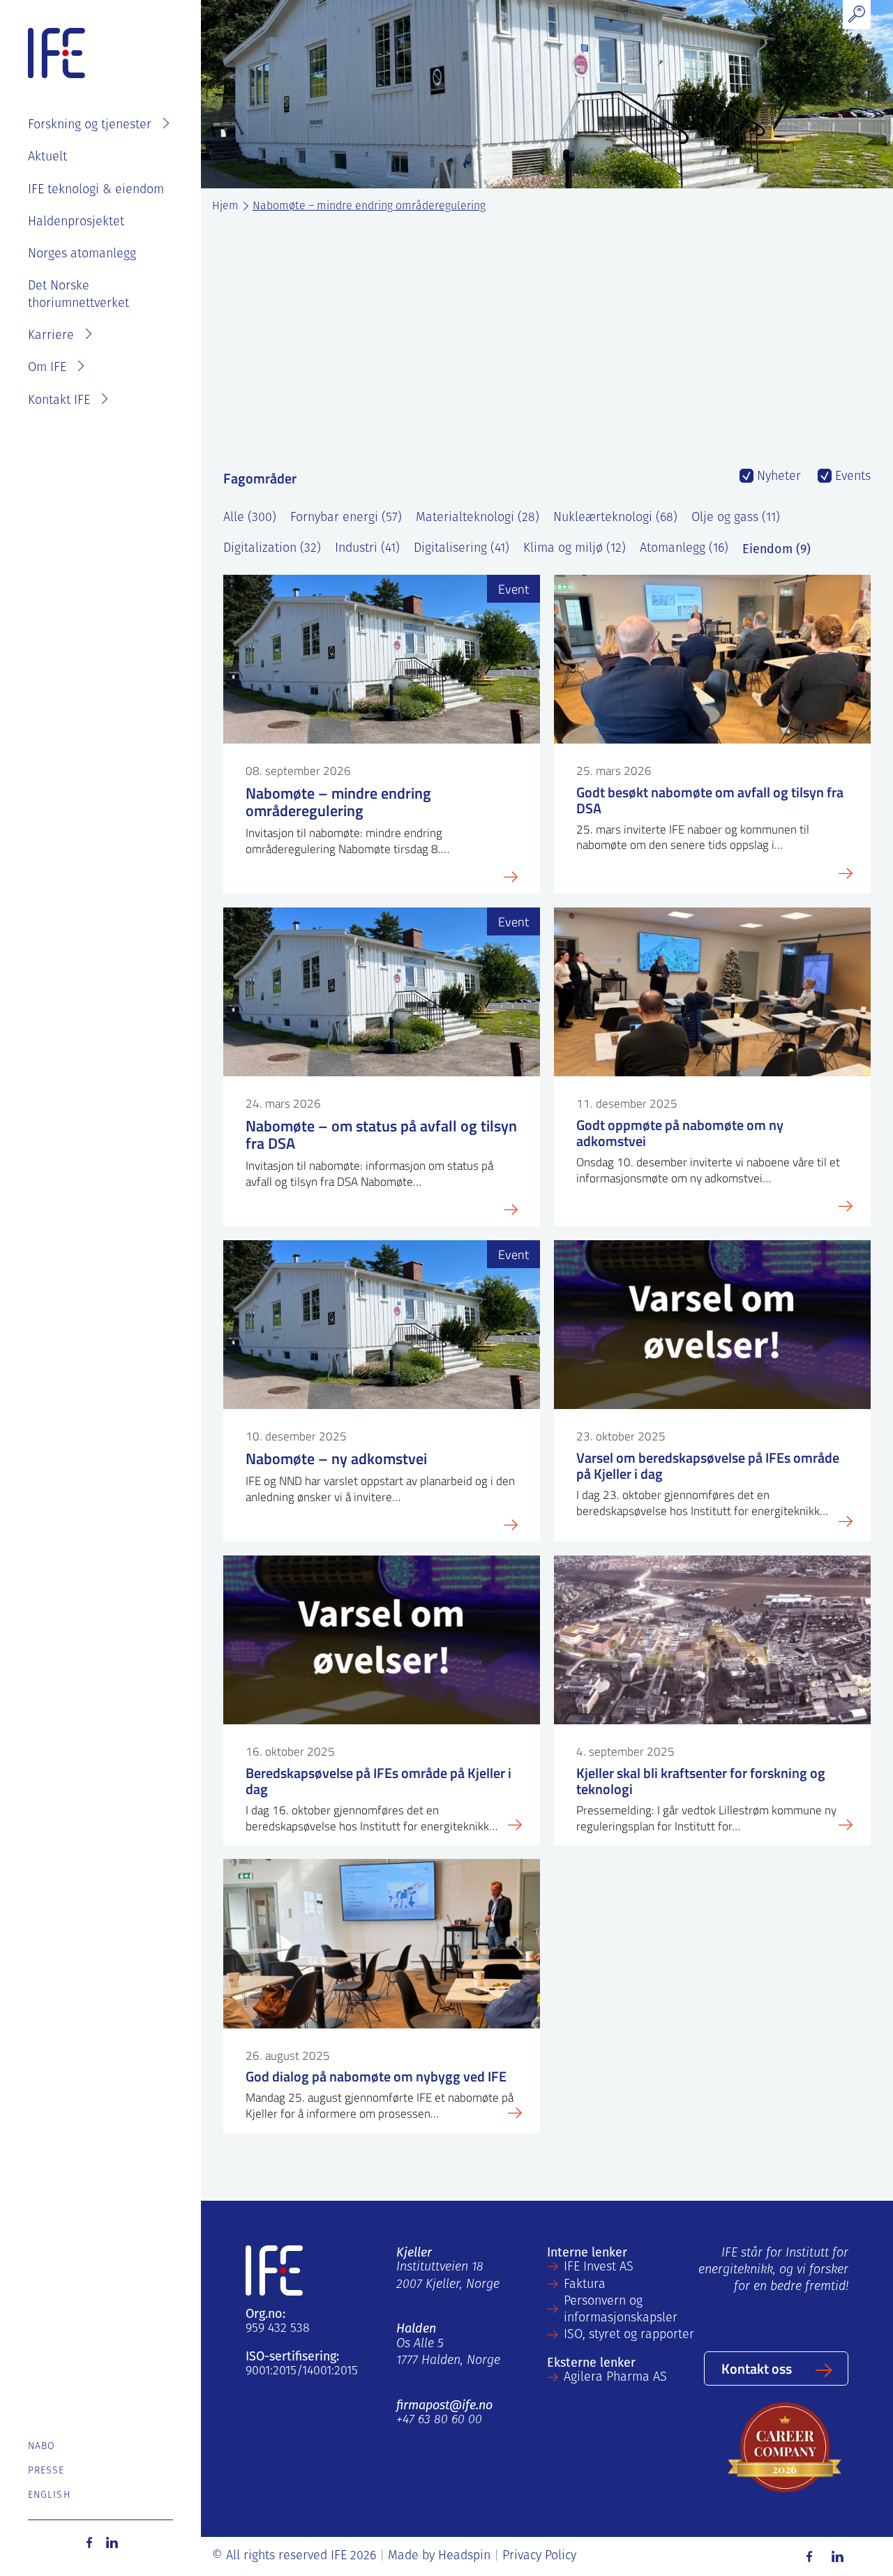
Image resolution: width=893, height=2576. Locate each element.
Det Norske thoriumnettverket (78, 295)
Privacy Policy (539, 2556)
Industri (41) (367, 549)
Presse (46, 2471)
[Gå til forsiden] (57, 54)
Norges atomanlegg (82, 255)
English (49, 2495)
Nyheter (777, 477)
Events (851, 477)
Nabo (42, 2447)
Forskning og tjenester (90, 126)
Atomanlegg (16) (684, 549)
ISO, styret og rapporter (629, 2335)
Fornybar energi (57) (346, 518)
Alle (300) (250, 518)
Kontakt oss (757, 2368)
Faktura (585, 2285)
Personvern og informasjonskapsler (621, 2310)
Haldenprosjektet (76, 223)
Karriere (51, 336)
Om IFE (47, 368)
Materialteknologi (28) (478, 518)
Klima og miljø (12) (575, 549)
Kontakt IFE (59, 401)
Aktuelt (47, 158)
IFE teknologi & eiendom (96, 190)
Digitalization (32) (272, 549)
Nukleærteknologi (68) (615, 518)
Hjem (225, 206)
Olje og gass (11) (736, 518)
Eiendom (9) (776, 549)
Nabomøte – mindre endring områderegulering (369, 206)
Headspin (464, 2556)
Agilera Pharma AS (615, 2378)
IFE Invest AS (599, 2268)
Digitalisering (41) (461, 549)
